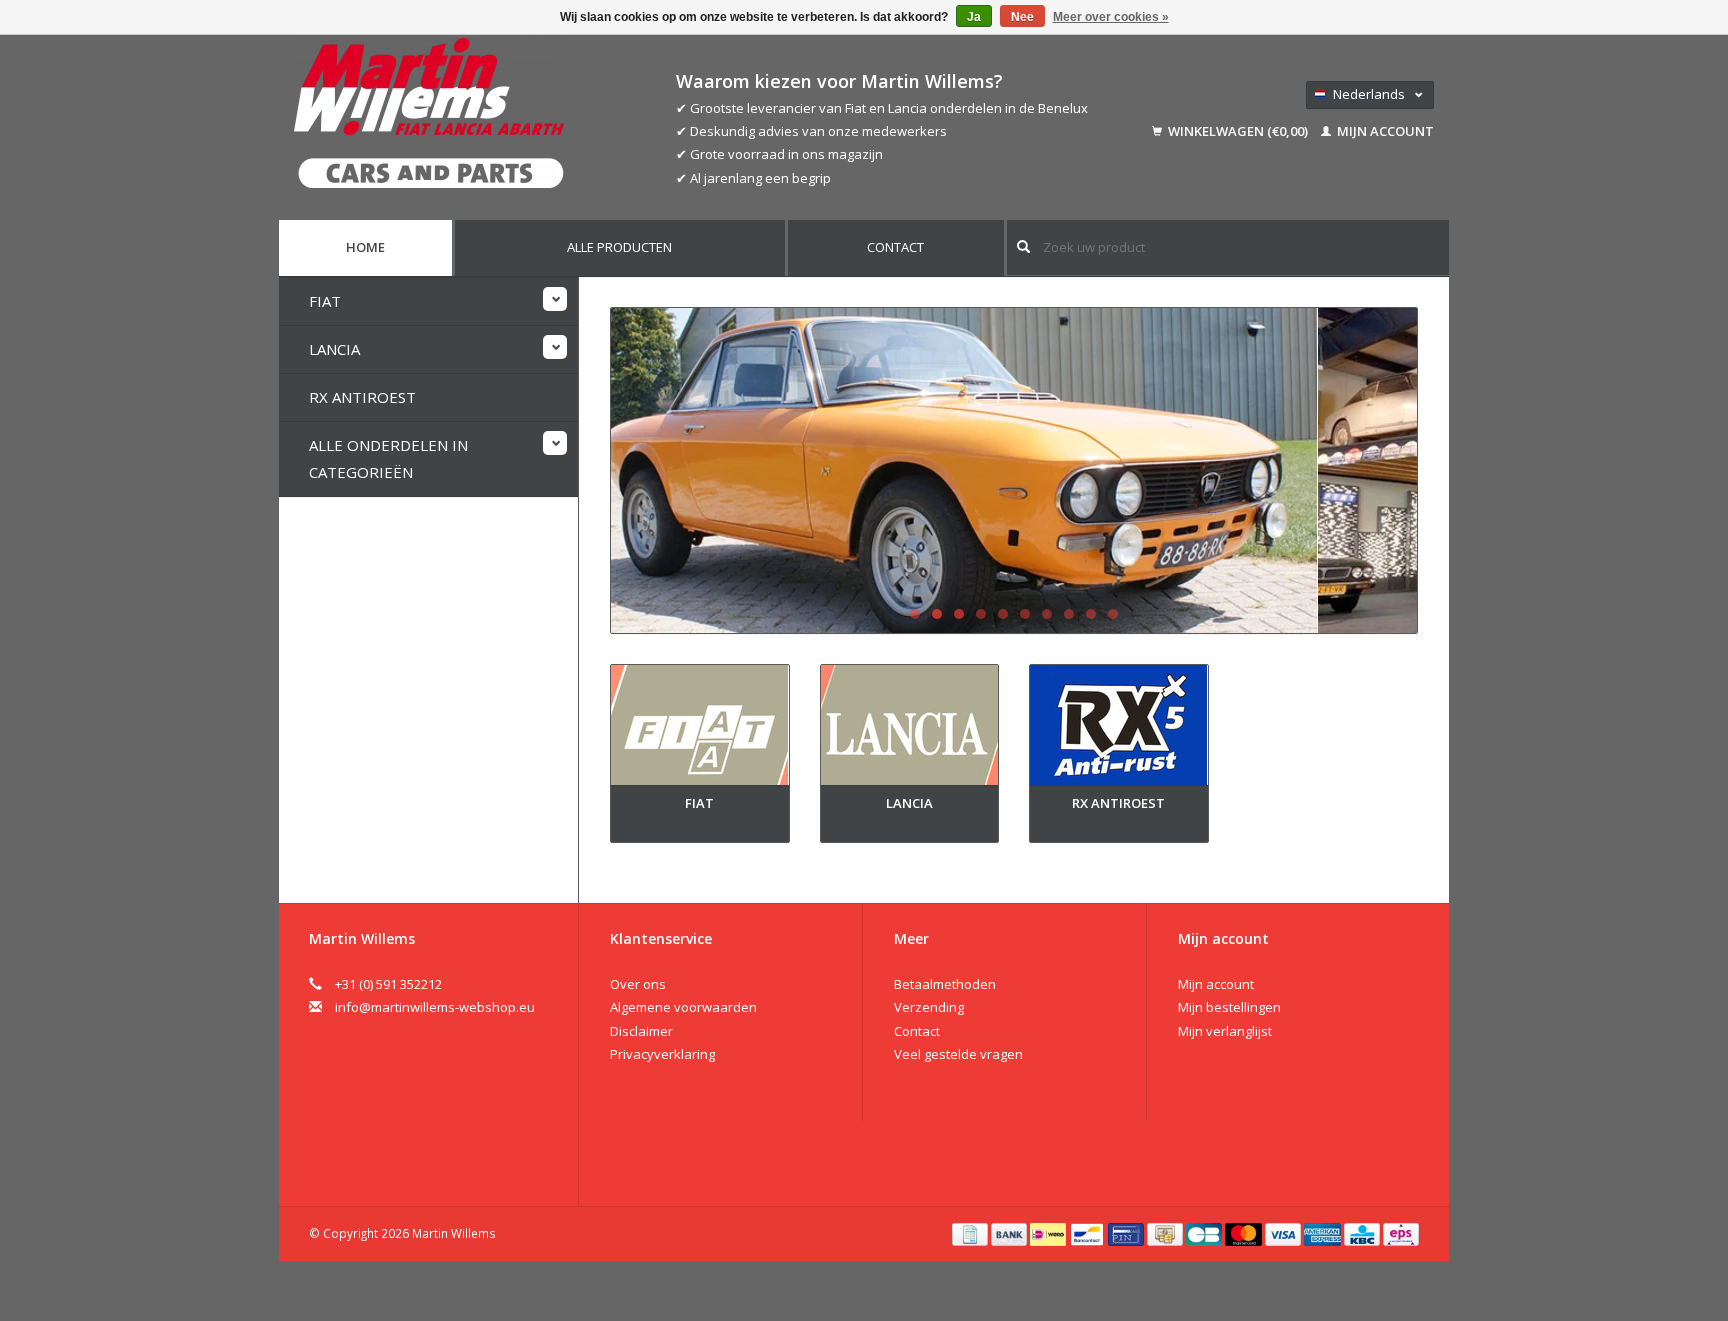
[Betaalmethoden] (971, 1233)
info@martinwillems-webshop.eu (435, 1007)
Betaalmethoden (945, 984)
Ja (974, 17)
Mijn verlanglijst (1225, 1031)
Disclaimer (641, 1031)
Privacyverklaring (662, 1054)
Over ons (638, 984)
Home (365, 247)
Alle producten (619, 247)
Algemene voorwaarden (683, 1007)
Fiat (325, 301)
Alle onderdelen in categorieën (388, 458)
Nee (1022, 17)
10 (1113, 614)
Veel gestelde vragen (958, 1054)
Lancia (334, 349)
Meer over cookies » (1111, 17)
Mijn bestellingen (1229, 1007)
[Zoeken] (1023, 246)
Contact (895, 247)
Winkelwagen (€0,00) (1238, 131)
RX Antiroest (362, 397)
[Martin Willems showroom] (1014, 470)
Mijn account (1384, 131)
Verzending (929, 1007)
